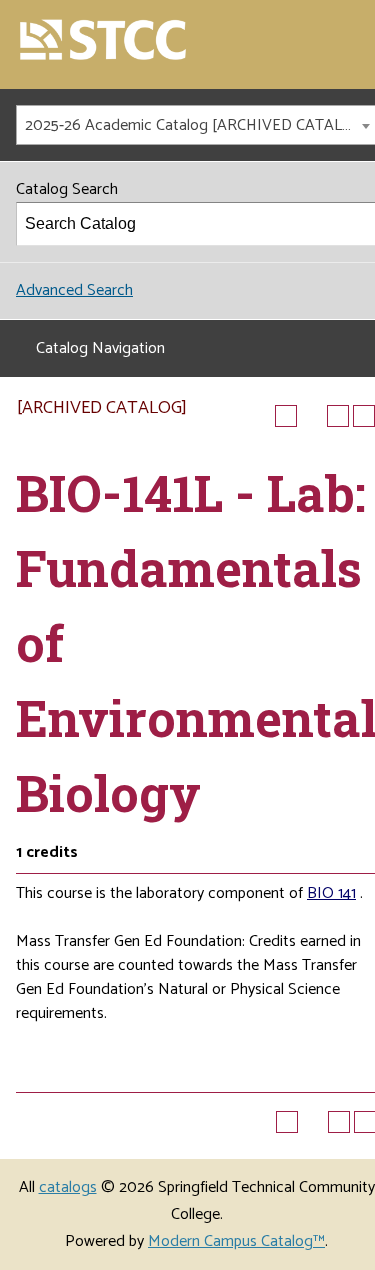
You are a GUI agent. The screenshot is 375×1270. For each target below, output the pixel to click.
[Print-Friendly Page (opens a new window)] (338, 416)
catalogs (68, 1187)
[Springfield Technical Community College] (104, 41)
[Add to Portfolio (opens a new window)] (286, 416)
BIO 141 (331, 893)
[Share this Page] (312, 416)
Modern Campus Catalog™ (236, 1241)
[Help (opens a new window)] (364, 416)
